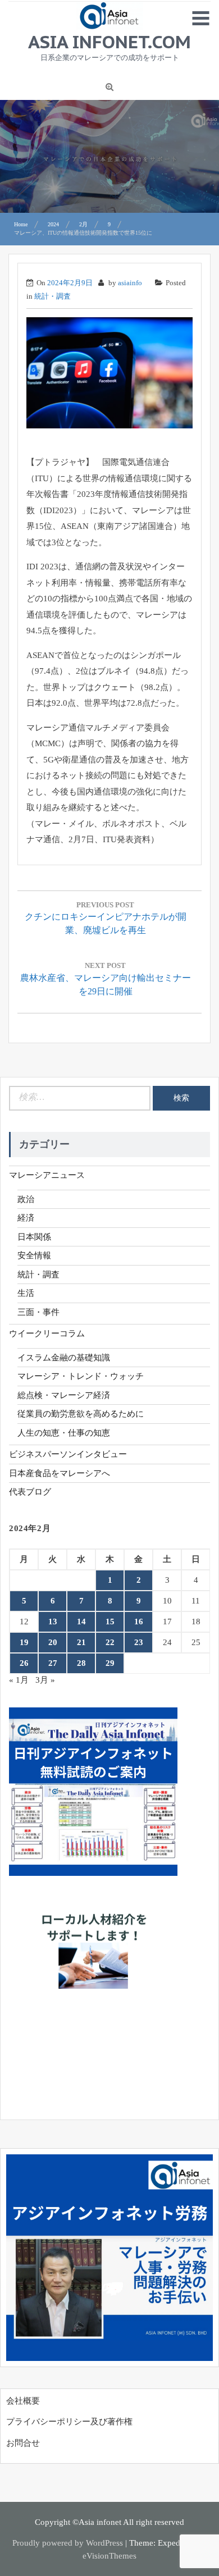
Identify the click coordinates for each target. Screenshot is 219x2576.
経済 (26, 1218)
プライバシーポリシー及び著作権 (69, 2422)
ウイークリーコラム (47, 1333)
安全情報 (34, 1255)
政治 (26, 1199)
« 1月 (19, 1680)
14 (81, 1622)
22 (110, 1642)
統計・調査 (53, 296)
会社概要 (23, 2401)
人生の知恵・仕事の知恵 (64, 1433)
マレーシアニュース (47, 1175)
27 (53, 1663)
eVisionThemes (109, 2556)
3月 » (45, 1680)
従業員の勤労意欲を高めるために (81, 1414)
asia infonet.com (109, 42)
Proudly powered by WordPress (68, 2543)
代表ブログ (30, 1492)
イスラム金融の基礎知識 (64, 1358)
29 (110, 1663)
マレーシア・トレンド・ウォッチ (81, 1376)
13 (53, 1622)
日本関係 (34, 1237)
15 (110, 1622)
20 (53, 1642)
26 (24, 1663)
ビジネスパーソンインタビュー (68, 1454)
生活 (26, 1293)
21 (81, 1642)
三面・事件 (38, 1312)
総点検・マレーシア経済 (64, 1395)
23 (139, 1642)
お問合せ (23, 2443)
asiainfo (130, 283)
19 (24, 1642)
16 (139, 1622)
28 (81, 1663)
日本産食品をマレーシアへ (60, 1473)
